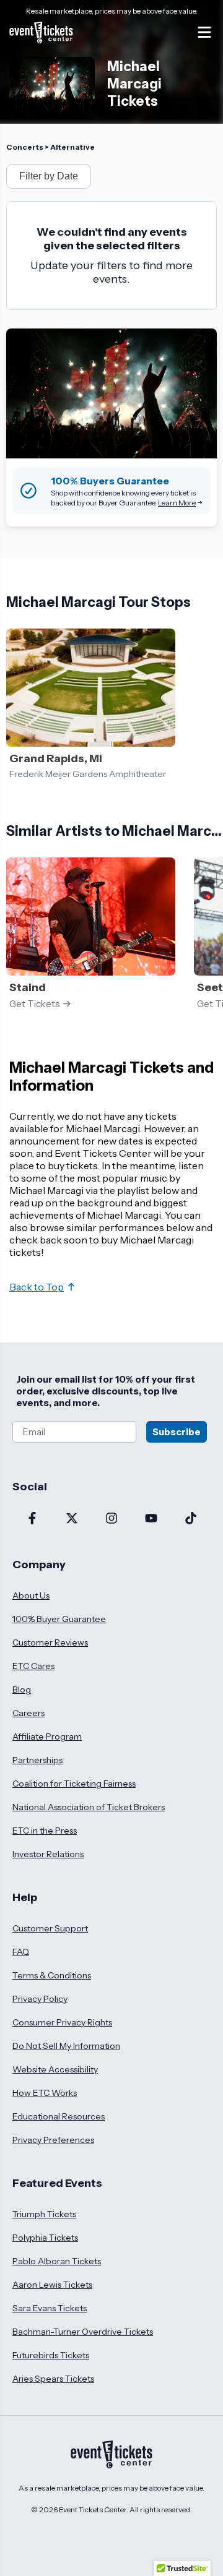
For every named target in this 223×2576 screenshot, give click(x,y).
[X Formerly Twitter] (72, 1519)
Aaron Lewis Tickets (52, 2285)
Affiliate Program (47, 1737)
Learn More (177, 503)
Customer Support (50, 1928)
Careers (28, 1713)
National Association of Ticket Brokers (89, 1807)
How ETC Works (45, 2093)
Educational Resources (59, 2116)
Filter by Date (49, 176)
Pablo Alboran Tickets (57, 2261)
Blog (22, 1689)
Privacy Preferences (53, 2140)
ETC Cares (33, 1666)
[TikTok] (191, 1519)
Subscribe (177, 1432)
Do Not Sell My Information (66, 2046)
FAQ (21, 1952)
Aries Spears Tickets (53, 2379)
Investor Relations (48, 1854)
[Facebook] (32, 1519)
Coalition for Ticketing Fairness (74, 1784)
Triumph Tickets (44, 2214)
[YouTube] (151, 1519)
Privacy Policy (40, 1999)
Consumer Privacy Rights (62, 2022)
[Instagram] (111, 1519)
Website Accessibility (55, 2069)
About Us (31, 1595)
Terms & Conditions (52, 1975)
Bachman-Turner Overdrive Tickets (83, 2332)
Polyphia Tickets (45, 2238)
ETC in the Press (45, 1831)
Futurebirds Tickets (51, 2355)
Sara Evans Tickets (50, 2308)
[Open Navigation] (204, 32)
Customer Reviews (50, 1642)
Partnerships (37, 1760)
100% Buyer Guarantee (59, 1619)
